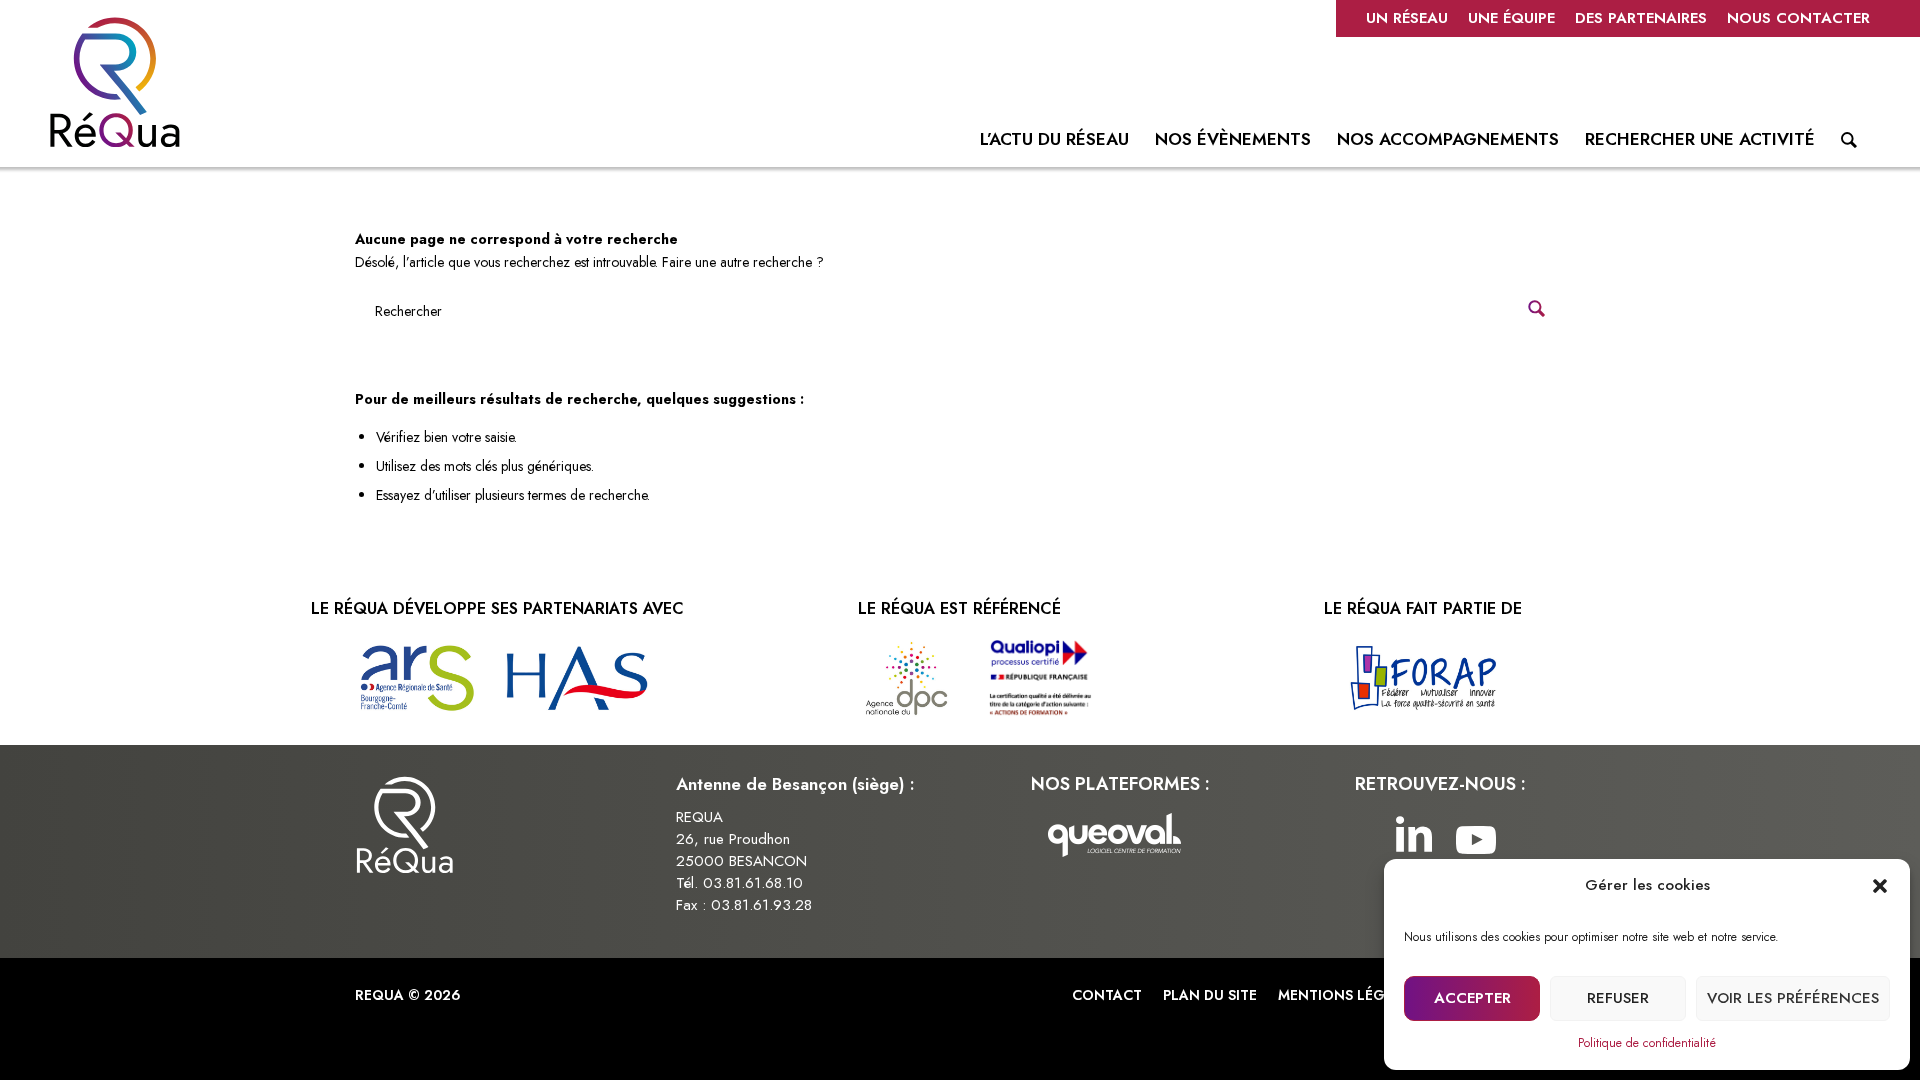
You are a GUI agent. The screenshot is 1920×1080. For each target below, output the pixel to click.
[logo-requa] (115, 82)
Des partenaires (1641, 18)
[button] (1880, 886)
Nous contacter (1798, 18)
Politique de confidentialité (1647, 1043)
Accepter (1472, 998)
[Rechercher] (1849, 144)
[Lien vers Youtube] (1471, 838)
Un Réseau (1407, 18)
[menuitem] (1407, 19)
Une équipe (1511, 18)
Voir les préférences (1793, 998)
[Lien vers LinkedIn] (1411, 838)
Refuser (1618, 998)
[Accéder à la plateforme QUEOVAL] (1115, 838)
